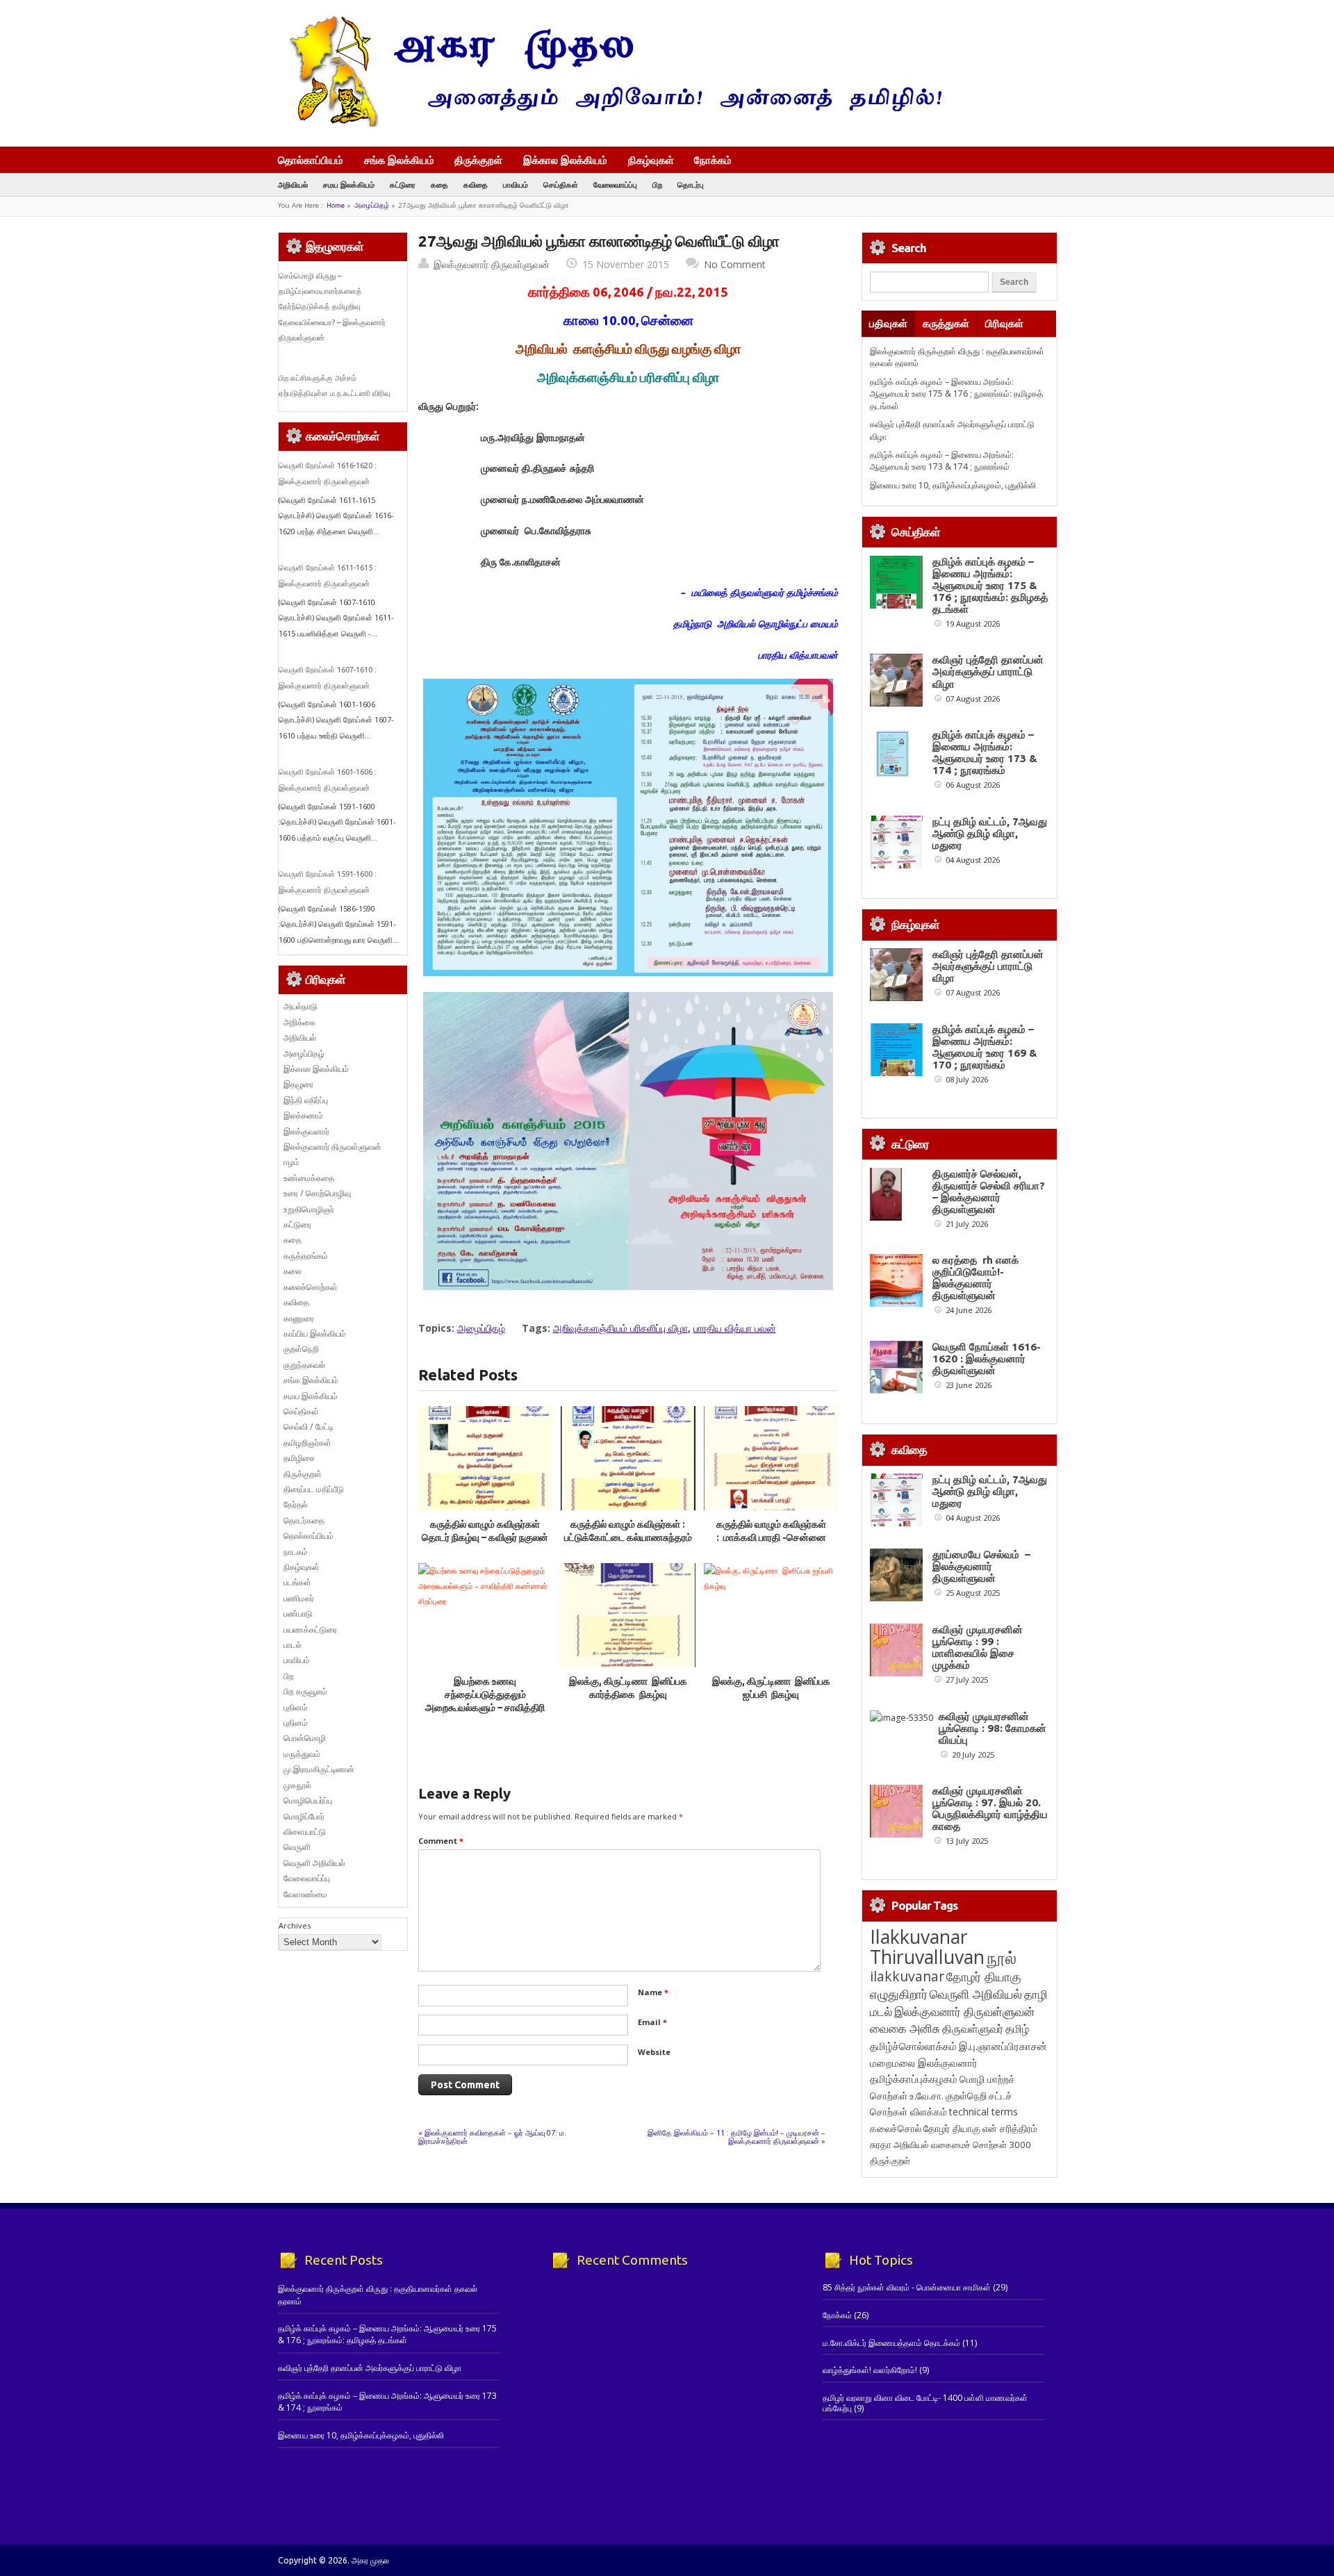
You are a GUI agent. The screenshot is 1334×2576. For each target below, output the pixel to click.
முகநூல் (297, 1785)
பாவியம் (516, 184)
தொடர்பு (691, 184)
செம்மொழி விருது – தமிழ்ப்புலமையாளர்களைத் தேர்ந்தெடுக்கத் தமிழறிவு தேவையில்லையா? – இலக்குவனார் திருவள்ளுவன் (332, 307)
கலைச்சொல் (896, 2128)
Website (654, 2052)
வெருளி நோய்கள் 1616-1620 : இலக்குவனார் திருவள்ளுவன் (987, 1359)
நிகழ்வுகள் (651, 160)
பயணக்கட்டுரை (310, 1629)
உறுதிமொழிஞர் (309, 1209)
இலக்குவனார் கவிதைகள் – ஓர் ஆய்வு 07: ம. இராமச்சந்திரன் (492, 2137)
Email (652, 2022)
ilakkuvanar (907, 1976)
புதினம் (296, 1707)
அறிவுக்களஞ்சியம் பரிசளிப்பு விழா (620, 1328)
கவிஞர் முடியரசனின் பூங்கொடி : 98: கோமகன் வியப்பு (993, 1728)
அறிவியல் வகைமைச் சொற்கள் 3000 (962, 2145)
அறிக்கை (299, 1022)
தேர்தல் (296, 1504)
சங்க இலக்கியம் (399, 160)
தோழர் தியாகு (952, 2128)
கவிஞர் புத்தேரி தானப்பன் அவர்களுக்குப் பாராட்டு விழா (988, 671)
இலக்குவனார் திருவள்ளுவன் (492, 264)
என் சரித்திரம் (1010, 2128)
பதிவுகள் (888, 323)
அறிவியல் (293, 184)
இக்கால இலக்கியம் (565, 160)
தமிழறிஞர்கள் (307, 1443)
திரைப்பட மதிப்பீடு (314, 1489)
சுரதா (881, 2145)
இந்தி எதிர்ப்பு (306, 1100)
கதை (439, 184)
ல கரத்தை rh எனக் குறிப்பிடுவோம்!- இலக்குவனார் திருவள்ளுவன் (975, 1278)
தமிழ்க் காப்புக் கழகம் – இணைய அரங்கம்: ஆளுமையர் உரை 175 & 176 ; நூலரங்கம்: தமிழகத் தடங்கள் (956, 394)
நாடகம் (296, 1552)
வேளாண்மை (305, 1894)
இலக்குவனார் (306, 1131)
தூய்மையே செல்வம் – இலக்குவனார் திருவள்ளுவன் (981, 1566)
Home (336, 205)
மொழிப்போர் (304, 1816)
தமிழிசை (299, 1458)
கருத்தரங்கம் (306, 1256)
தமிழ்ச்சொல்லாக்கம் (913, 2046)
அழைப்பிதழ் (372, 205)
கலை (293, 1271)
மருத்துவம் (302, 1754)
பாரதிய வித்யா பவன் (735, 1328)
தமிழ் (1017, 2029)
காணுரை (299, 1318)
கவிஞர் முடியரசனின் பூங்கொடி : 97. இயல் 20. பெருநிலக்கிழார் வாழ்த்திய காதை (990, 1808)
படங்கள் (297, 1582)
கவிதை (476, 184)
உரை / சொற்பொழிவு (317, 1193)
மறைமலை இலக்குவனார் (924, 2063)
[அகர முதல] (610, 123)
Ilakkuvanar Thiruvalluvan (927, 1947)
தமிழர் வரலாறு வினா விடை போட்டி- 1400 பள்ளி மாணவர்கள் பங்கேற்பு (925, 2403)
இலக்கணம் (303, 1115)
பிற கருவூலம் (305, 1691)
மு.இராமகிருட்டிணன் (319, 1769)
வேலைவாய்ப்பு (615, 184)
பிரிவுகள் (1004, 323)
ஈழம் (291, 1162)
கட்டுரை (403, 184)
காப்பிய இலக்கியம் (315, 1334)
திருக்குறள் (478, 160)
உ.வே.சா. (927, 2096)
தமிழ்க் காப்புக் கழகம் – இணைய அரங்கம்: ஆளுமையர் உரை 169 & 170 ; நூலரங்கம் (985, 1047)
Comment (441, 1841)
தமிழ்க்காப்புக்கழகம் (914, 2079)
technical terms (983, 2112)
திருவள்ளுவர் (973, 2028)
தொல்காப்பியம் (311, 160)
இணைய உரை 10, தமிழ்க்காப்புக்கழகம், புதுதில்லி (953, 485)
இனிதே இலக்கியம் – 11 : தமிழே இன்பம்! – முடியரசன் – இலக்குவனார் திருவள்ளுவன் (736, 2137)
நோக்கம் (713, 161)
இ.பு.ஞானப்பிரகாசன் (1003, 2046)
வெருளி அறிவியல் (314, 1863)
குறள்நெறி (301, 1349)
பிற (657, 184)
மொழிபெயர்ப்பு (308, 1800)
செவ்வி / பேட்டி (308, 1427)
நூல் (1002, 1957)
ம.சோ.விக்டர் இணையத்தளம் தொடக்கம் (891, 2343)
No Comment (735, 264)
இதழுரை (298, 1084)
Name (653, 1992)
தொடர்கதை (304, 1520)
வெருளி (297, 1847)
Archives (295, 1925)
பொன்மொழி (305, 1738)
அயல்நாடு (300, 1006)
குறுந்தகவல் (304, 1365)
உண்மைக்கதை (309, 1178)
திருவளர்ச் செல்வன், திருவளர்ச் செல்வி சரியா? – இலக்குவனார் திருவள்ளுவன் (989, 1191)
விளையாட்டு (305, 1832)
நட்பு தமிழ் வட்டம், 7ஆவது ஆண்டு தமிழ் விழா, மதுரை (990, 833)
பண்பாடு (298, 1613)
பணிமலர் (299, 1598)
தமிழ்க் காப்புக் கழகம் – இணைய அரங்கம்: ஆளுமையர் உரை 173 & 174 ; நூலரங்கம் (942, 461)
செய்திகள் (561, 184)
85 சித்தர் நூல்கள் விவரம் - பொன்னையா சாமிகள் (907, 2287)
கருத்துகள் (946, 323)
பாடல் (293, 1645)
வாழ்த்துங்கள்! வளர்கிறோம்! (870, 2370)
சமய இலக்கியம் (349, 184)
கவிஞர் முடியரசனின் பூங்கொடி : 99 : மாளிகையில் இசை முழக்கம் (978, 1647)
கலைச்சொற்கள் (311, 1287)
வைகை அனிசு (905, 2028)
